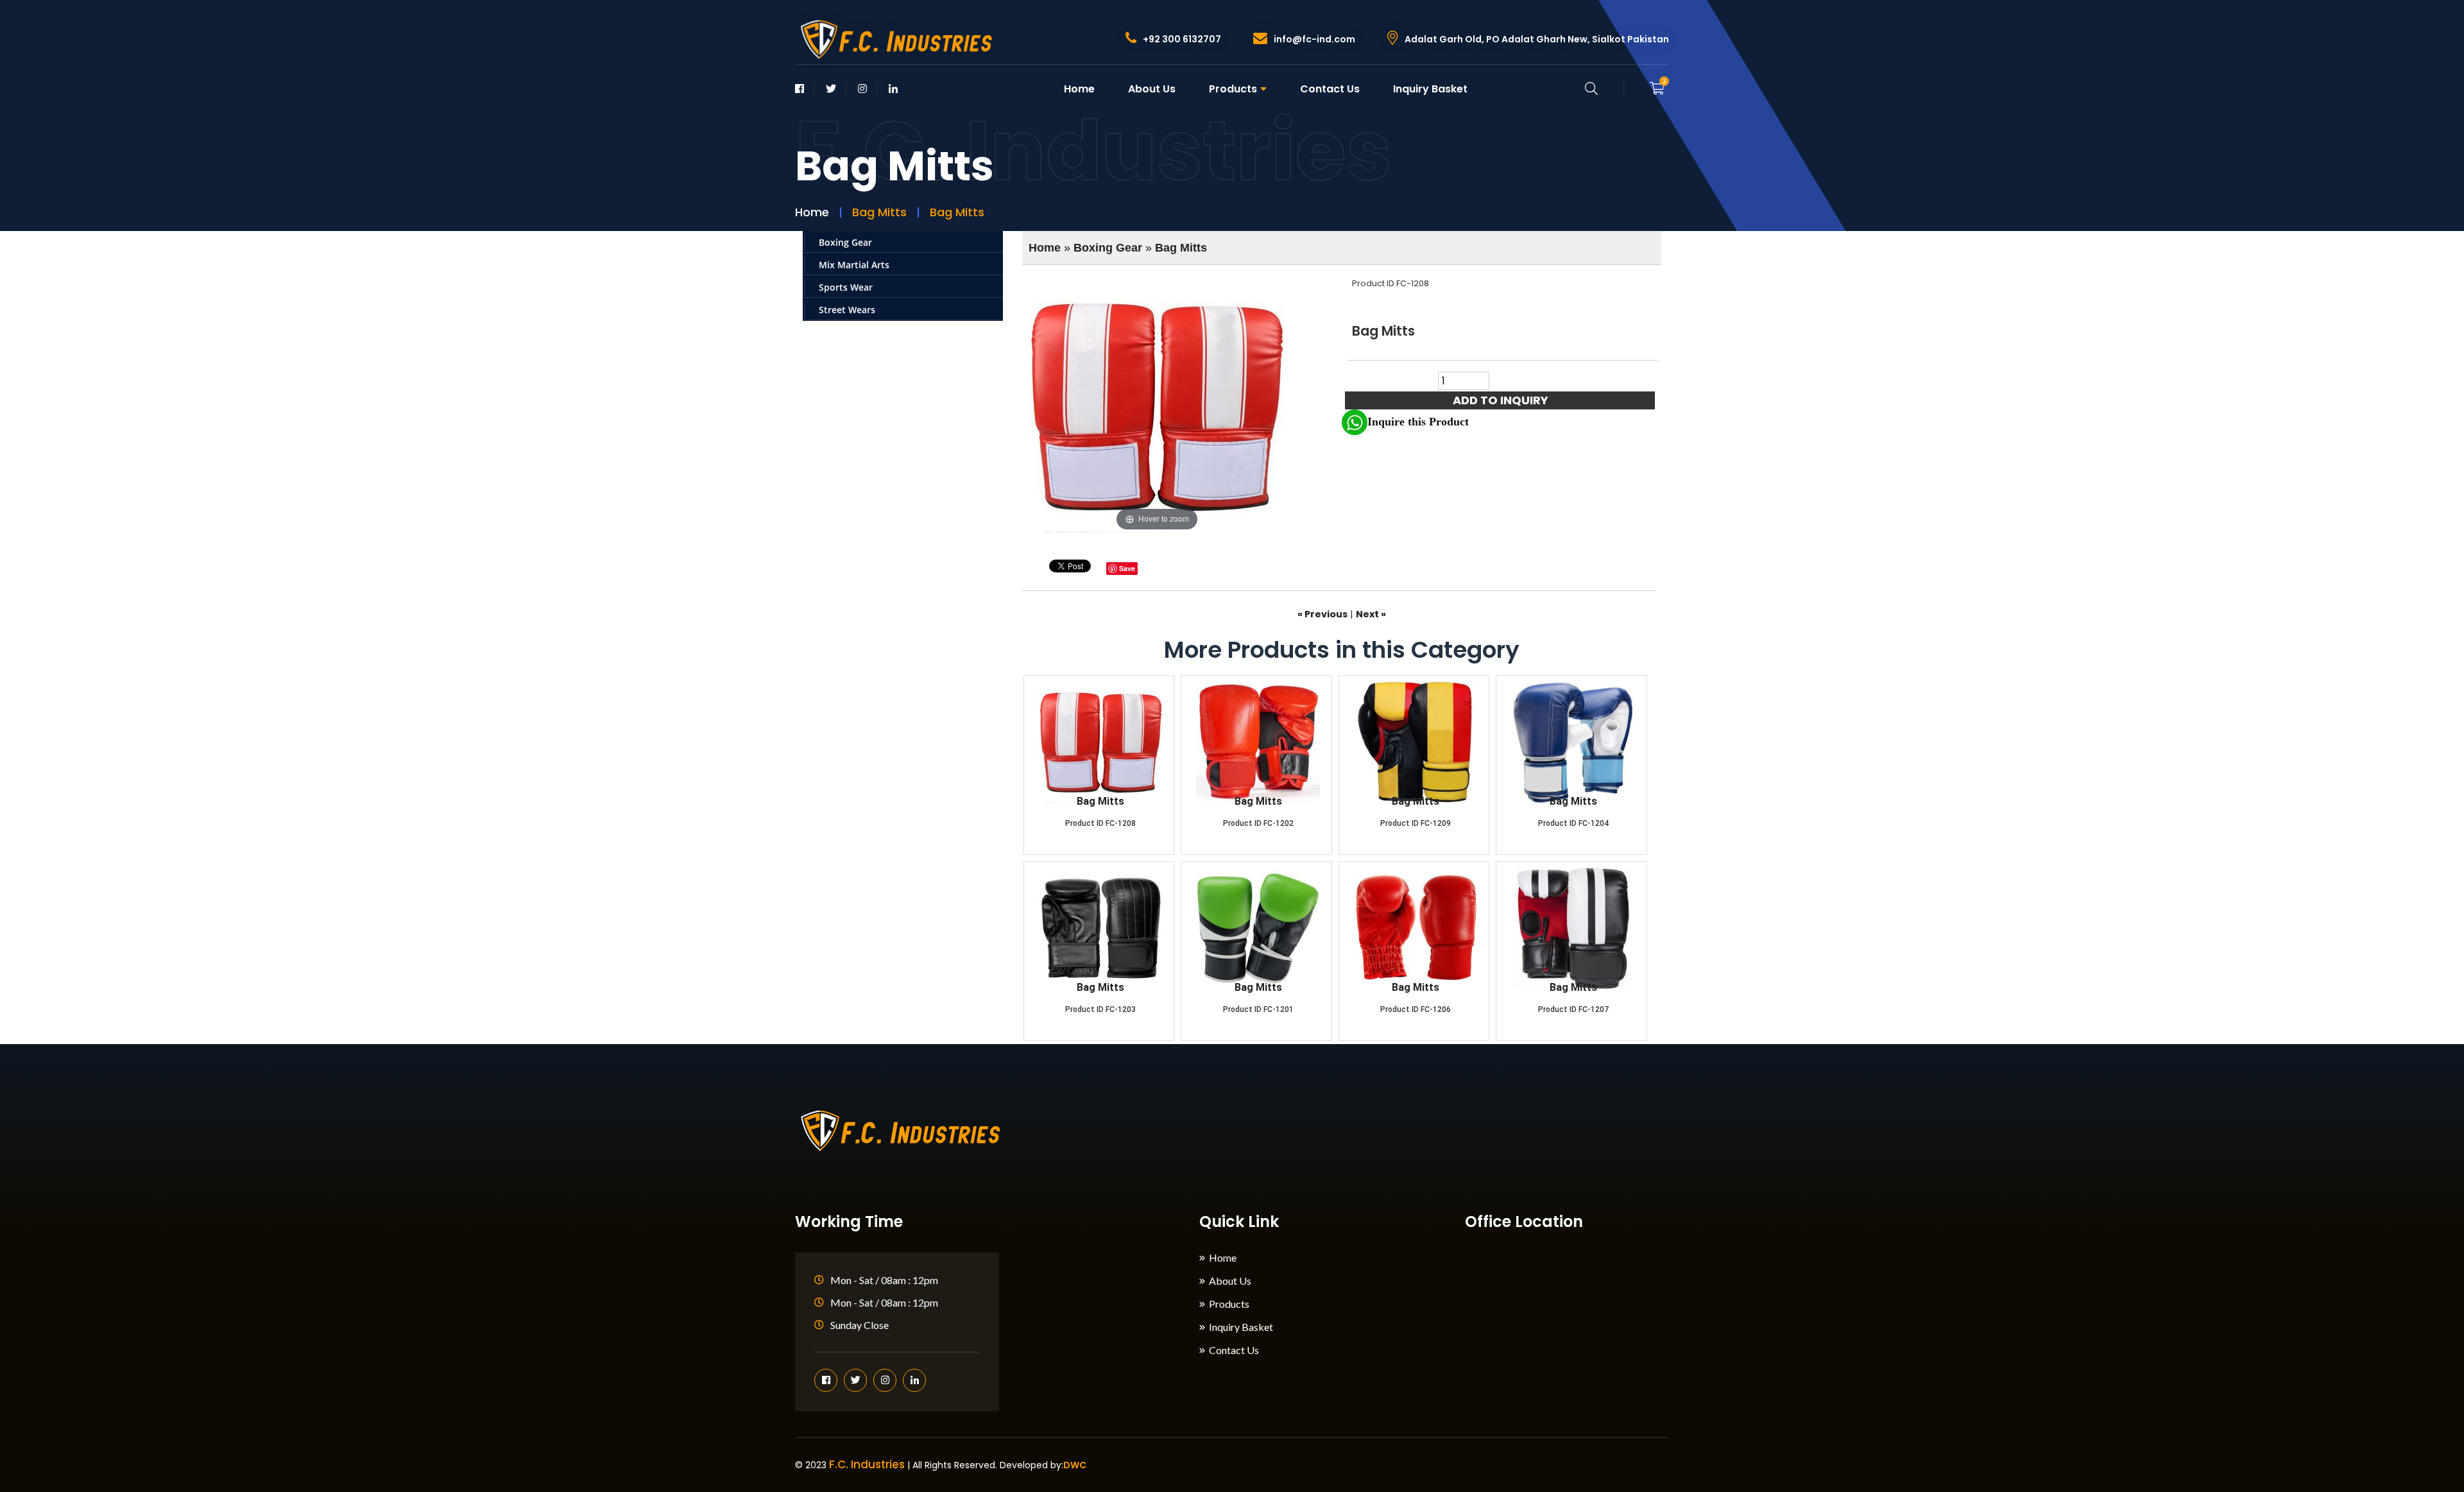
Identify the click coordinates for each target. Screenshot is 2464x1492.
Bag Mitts (1181, 248)
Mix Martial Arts (854, 265)
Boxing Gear (845, 242)
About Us (1152, 89)
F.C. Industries (867, 1464)
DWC (1075, 1465)
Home (1079, 89)
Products (1233, 89)
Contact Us (1330, 89)
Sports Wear (846, 287)
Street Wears (847, 310)
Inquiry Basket (1430, 89)
